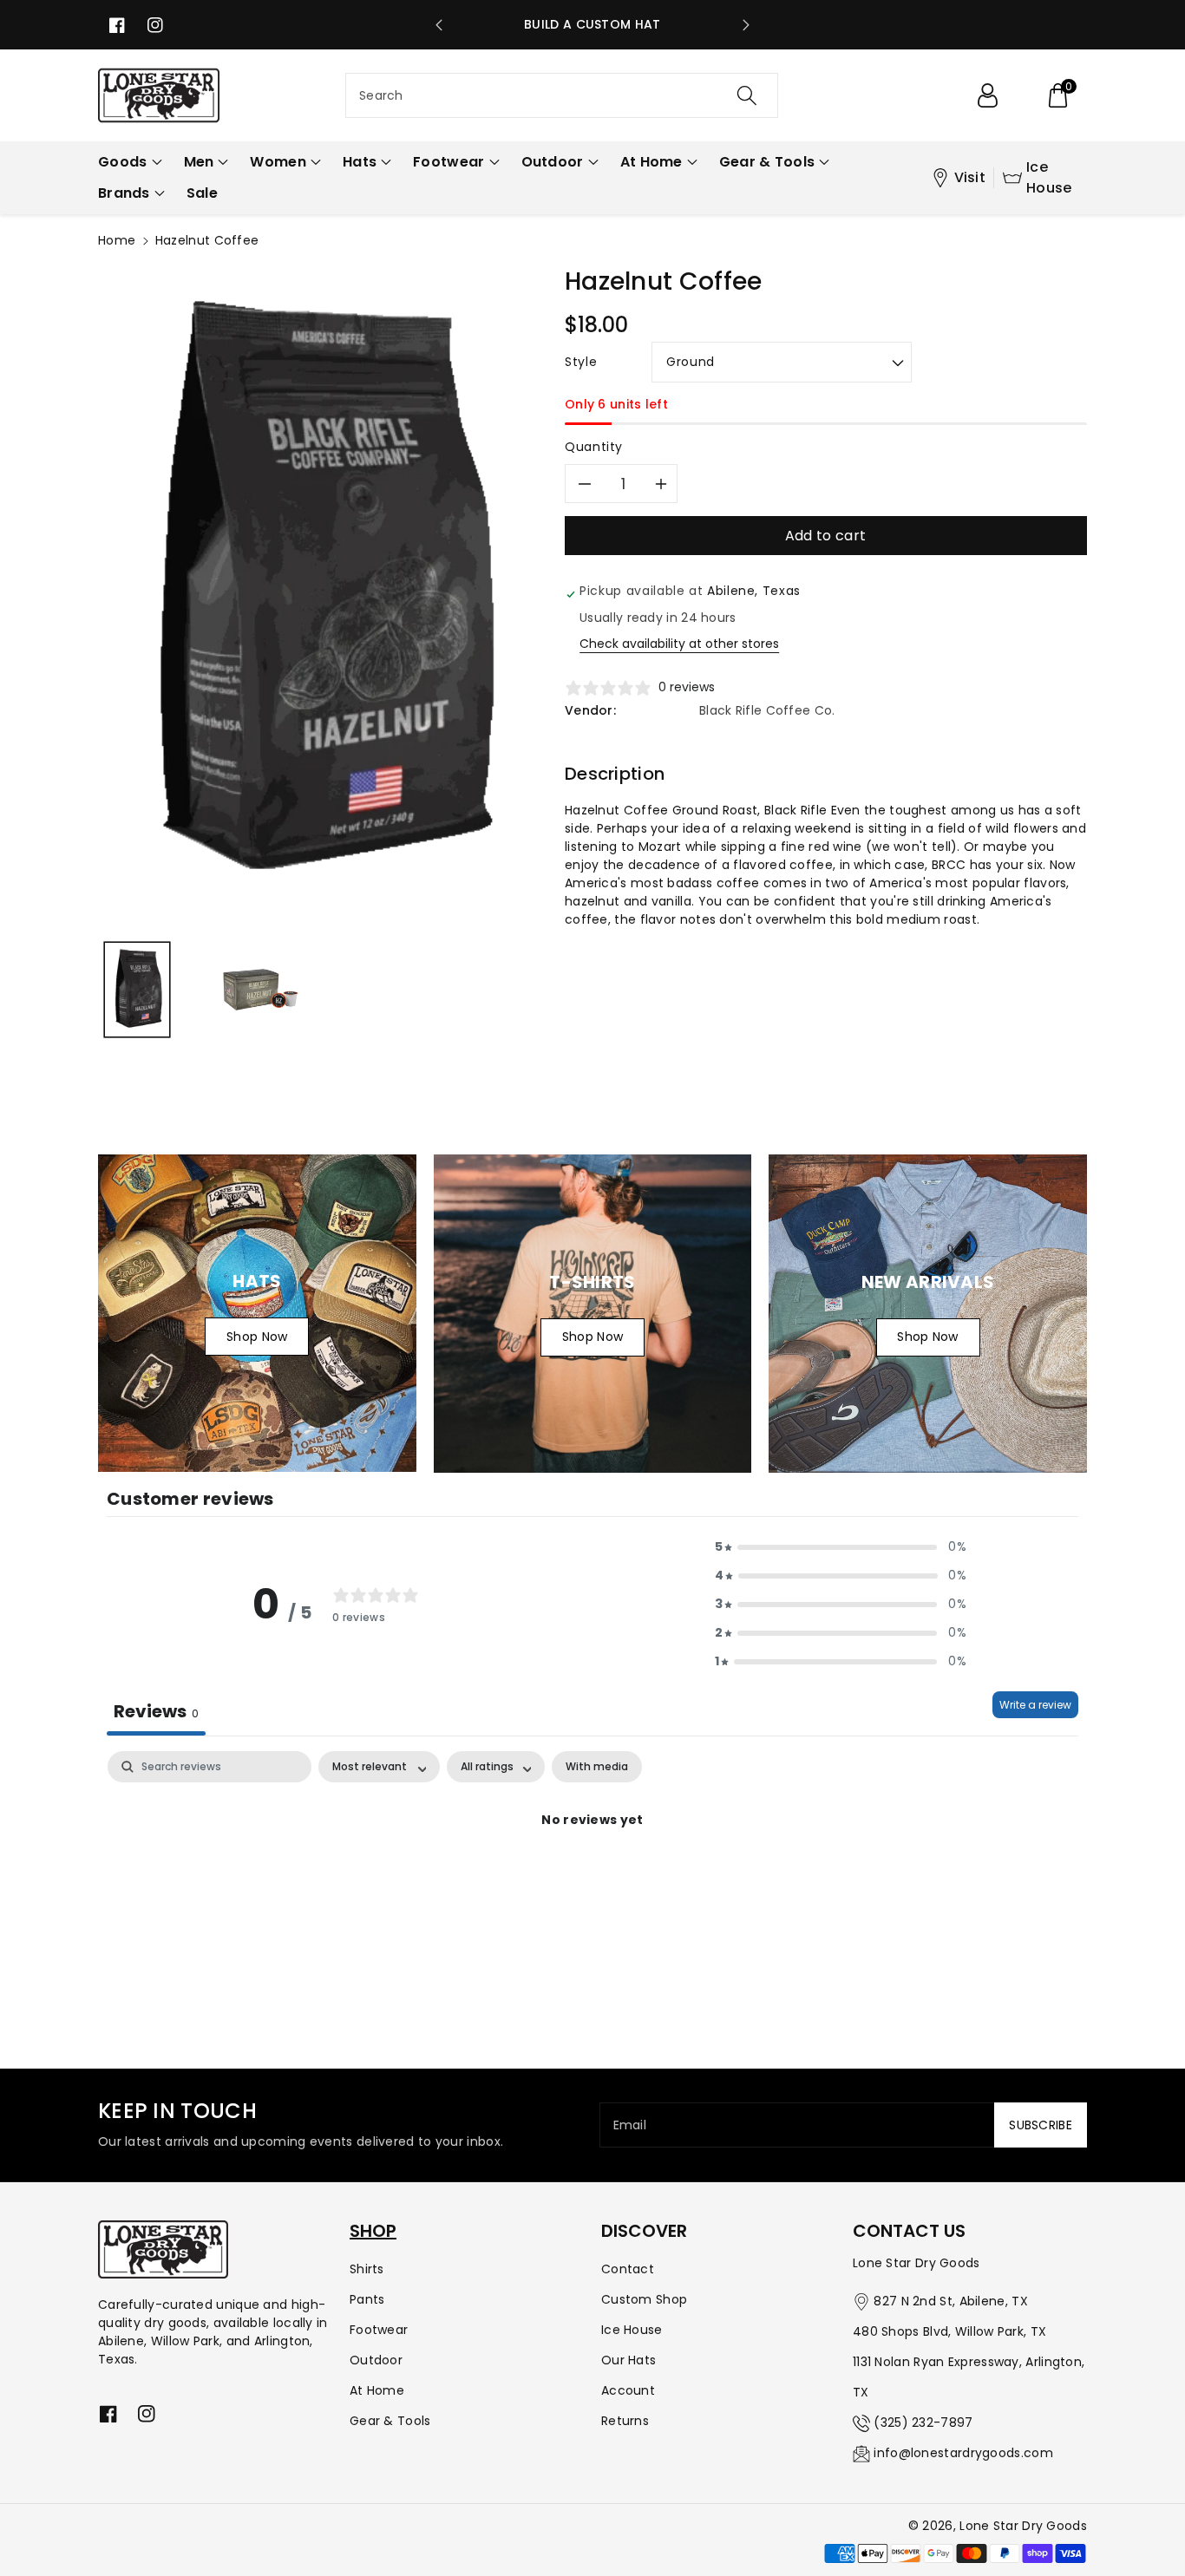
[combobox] (562, 95)
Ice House (1049, 177)
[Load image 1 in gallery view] (137, 990)
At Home (377, 2390)
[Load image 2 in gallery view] (261, 990)
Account (628, 2390)
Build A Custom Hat (592, 24)
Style (581, 362)
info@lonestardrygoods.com (963, 2453)
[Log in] (987, 95)
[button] (1057, 95)
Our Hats (629, 2360)
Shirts (367, 2269)
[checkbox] (597, 1767)
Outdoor (376, 2360)
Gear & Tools (390, 2421)
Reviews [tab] (156, 1711)
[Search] (746, 95)
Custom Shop (644, 2299)
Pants (367, 2299)
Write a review (1035, 1705)
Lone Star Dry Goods (1023, 2526)
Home (117, 240)
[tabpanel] (592, 1879)
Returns (625, 2421)
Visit (970, 177)
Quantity (594, 447)
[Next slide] (746, 25)
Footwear (379, 2330)
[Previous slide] (439, 25)
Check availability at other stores (679, 644)
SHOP (373, 2231)
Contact (628, 2269)
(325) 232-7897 (923, 2422)
